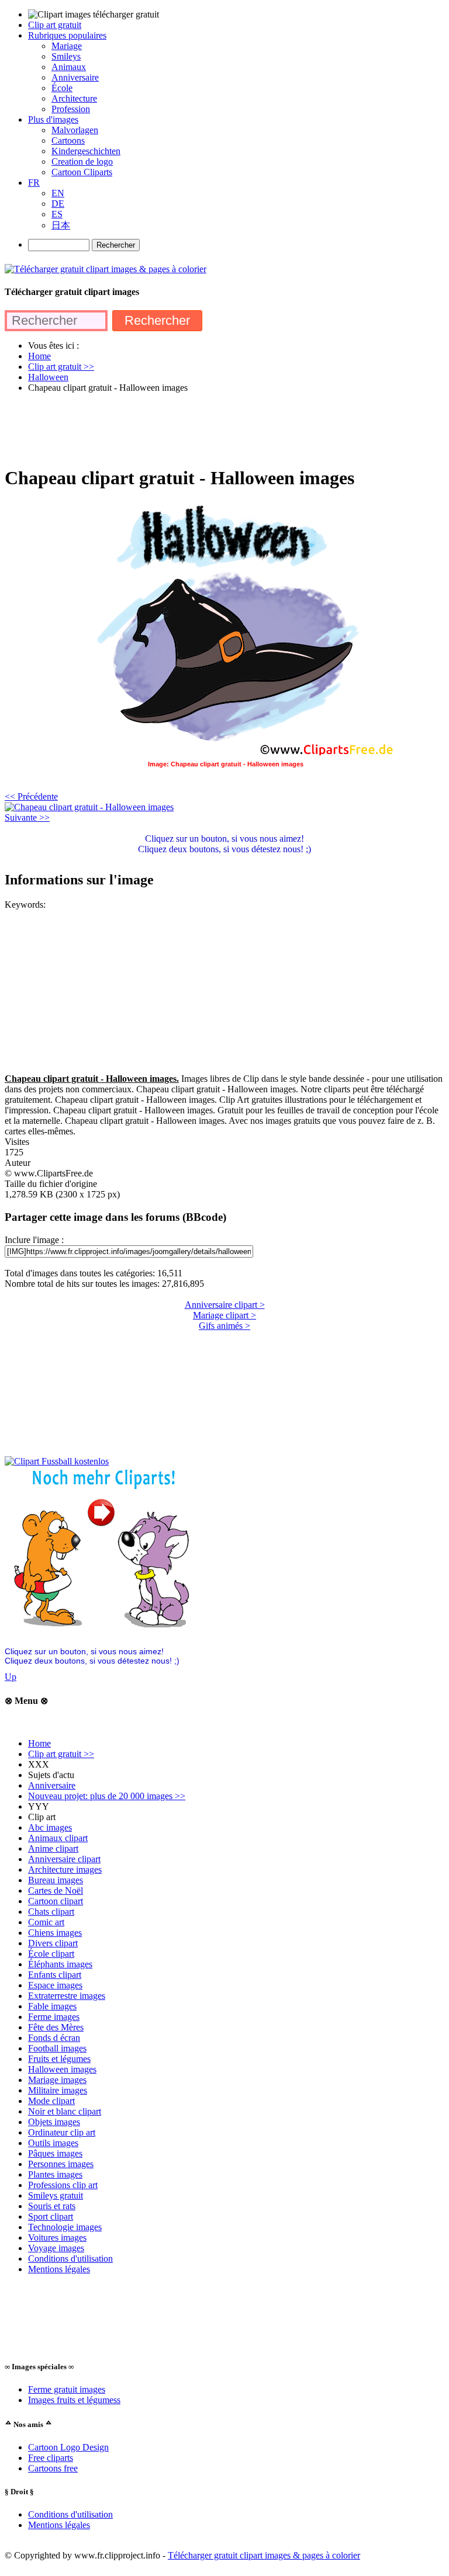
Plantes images (55, 2174)
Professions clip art (63, 2185)
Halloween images (62, 2069)
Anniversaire (52, 1785)
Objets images (54, 2122)
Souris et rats (52, 2206)
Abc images (50, 1827)
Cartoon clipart (56, 1901)
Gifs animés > (224, 1326)
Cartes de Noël (56, 1891)
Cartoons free (53, 2468)
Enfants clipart (55, 1975)
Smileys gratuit (56, 2195)
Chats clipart (51, 1912)
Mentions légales (59, 2269)
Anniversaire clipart (64, 1859)
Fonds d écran (54, 2038)
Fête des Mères (56, 2027)
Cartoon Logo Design (68, 2447)
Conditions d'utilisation (70, 2259)
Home (39, 1743)
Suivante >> (27, 817)
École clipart (51, 1954)
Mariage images (57, 2080)
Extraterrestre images (67, 1996)
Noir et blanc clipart (65, 2111)
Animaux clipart (58, 1838)
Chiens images (55, 1933)
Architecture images (65, 1869)
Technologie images (65, 2227)
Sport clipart (51, 2216)
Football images (57, 2048)
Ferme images (54, 2017)
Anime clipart (53, 1848)
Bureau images (56, 1880)
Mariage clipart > (224, 1315)
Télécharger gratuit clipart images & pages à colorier (264, 2555)
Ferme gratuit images (67, 2389)
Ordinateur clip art (62, 2132)
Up (11, 1677)
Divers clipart (53, 1943)
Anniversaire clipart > (225, 1305)
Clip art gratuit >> (61, 1754)
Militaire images (58, 2090)
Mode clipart (51, 2101)
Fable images (52, 2006)
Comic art (46, 1922)
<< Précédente (31, 796)
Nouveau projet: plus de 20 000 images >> (107, 1796)
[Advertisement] (217, 429)
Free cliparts (51, 2458)
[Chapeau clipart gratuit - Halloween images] (89, 807)
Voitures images (57, 2237)
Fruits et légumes (59, 2059)
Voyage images (56, 2248)
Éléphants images (60, 1964)
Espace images (55, 1985)
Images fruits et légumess (74, 2400)
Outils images (53, 2143)
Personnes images (61, 2164)
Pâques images (55, 2153)
